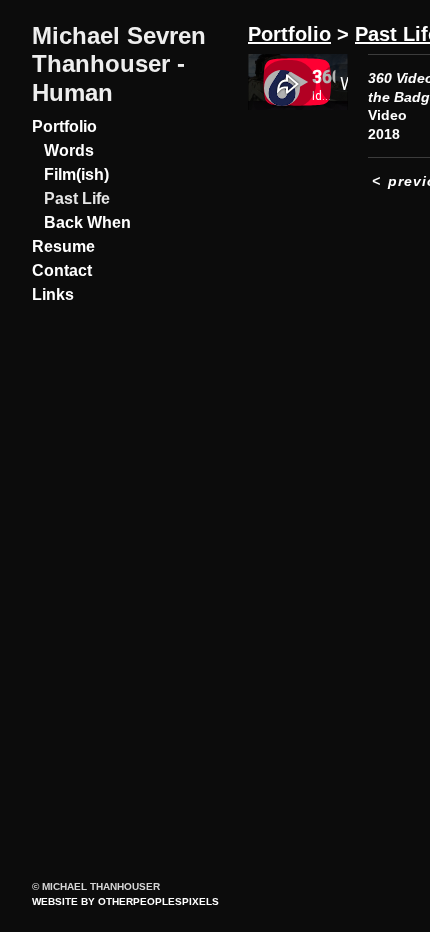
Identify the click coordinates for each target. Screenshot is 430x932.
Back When (87, 222)
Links (53, 294)
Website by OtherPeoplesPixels (125, 901)
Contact (62, 270)
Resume (63, 246)
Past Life (77, 198)
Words (69, 150)
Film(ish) (76, 174)
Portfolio (64, 126)
